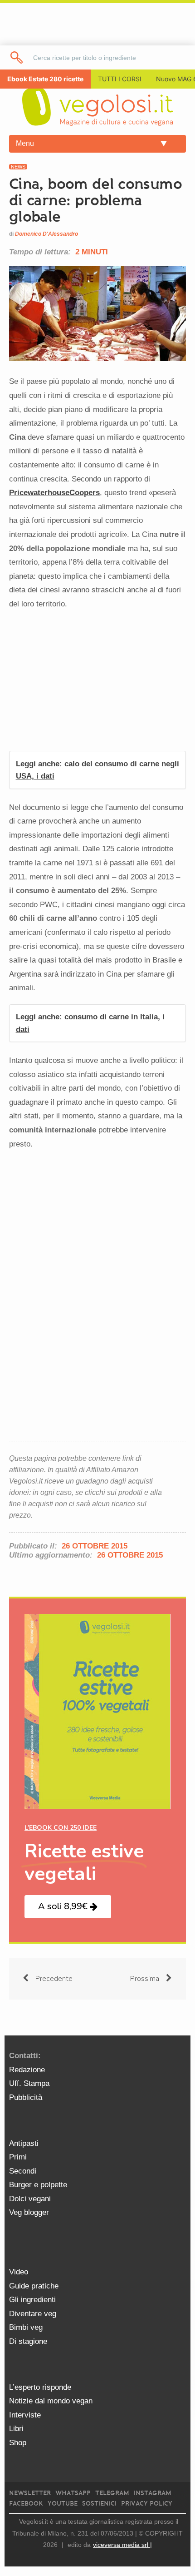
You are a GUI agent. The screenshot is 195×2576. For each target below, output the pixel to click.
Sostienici (99, 2504)
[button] (68, 1907)
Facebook (26, 2504)
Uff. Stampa (29, 2083)
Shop (18, 2443)
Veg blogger (29, 2212)
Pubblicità (26, 2097)
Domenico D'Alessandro (46, 234)
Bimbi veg (26, 2327)
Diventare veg (33, 2314)
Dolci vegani (30, 2199)
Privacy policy (147, 2504)
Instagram (153, 2493)
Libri (16, 2429)
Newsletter (30, 2493)
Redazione (27, 2070)
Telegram (112, 2493)
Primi (18, 2157)
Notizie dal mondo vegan (51, 2401)
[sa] (17, 57)
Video (19, 2272)
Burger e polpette (38, 2185)
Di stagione (28, 2341)
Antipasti (24, 2143)
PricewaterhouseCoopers (54, 493)
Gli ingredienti (32, 2300)
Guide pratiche (34, 2286)
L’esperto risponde (40, 2387)
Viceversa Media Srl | (122, 2545)
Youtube (63, 2504)
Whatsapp (73, 2493)
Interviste (25, 2415)
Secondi (23, 2171)
